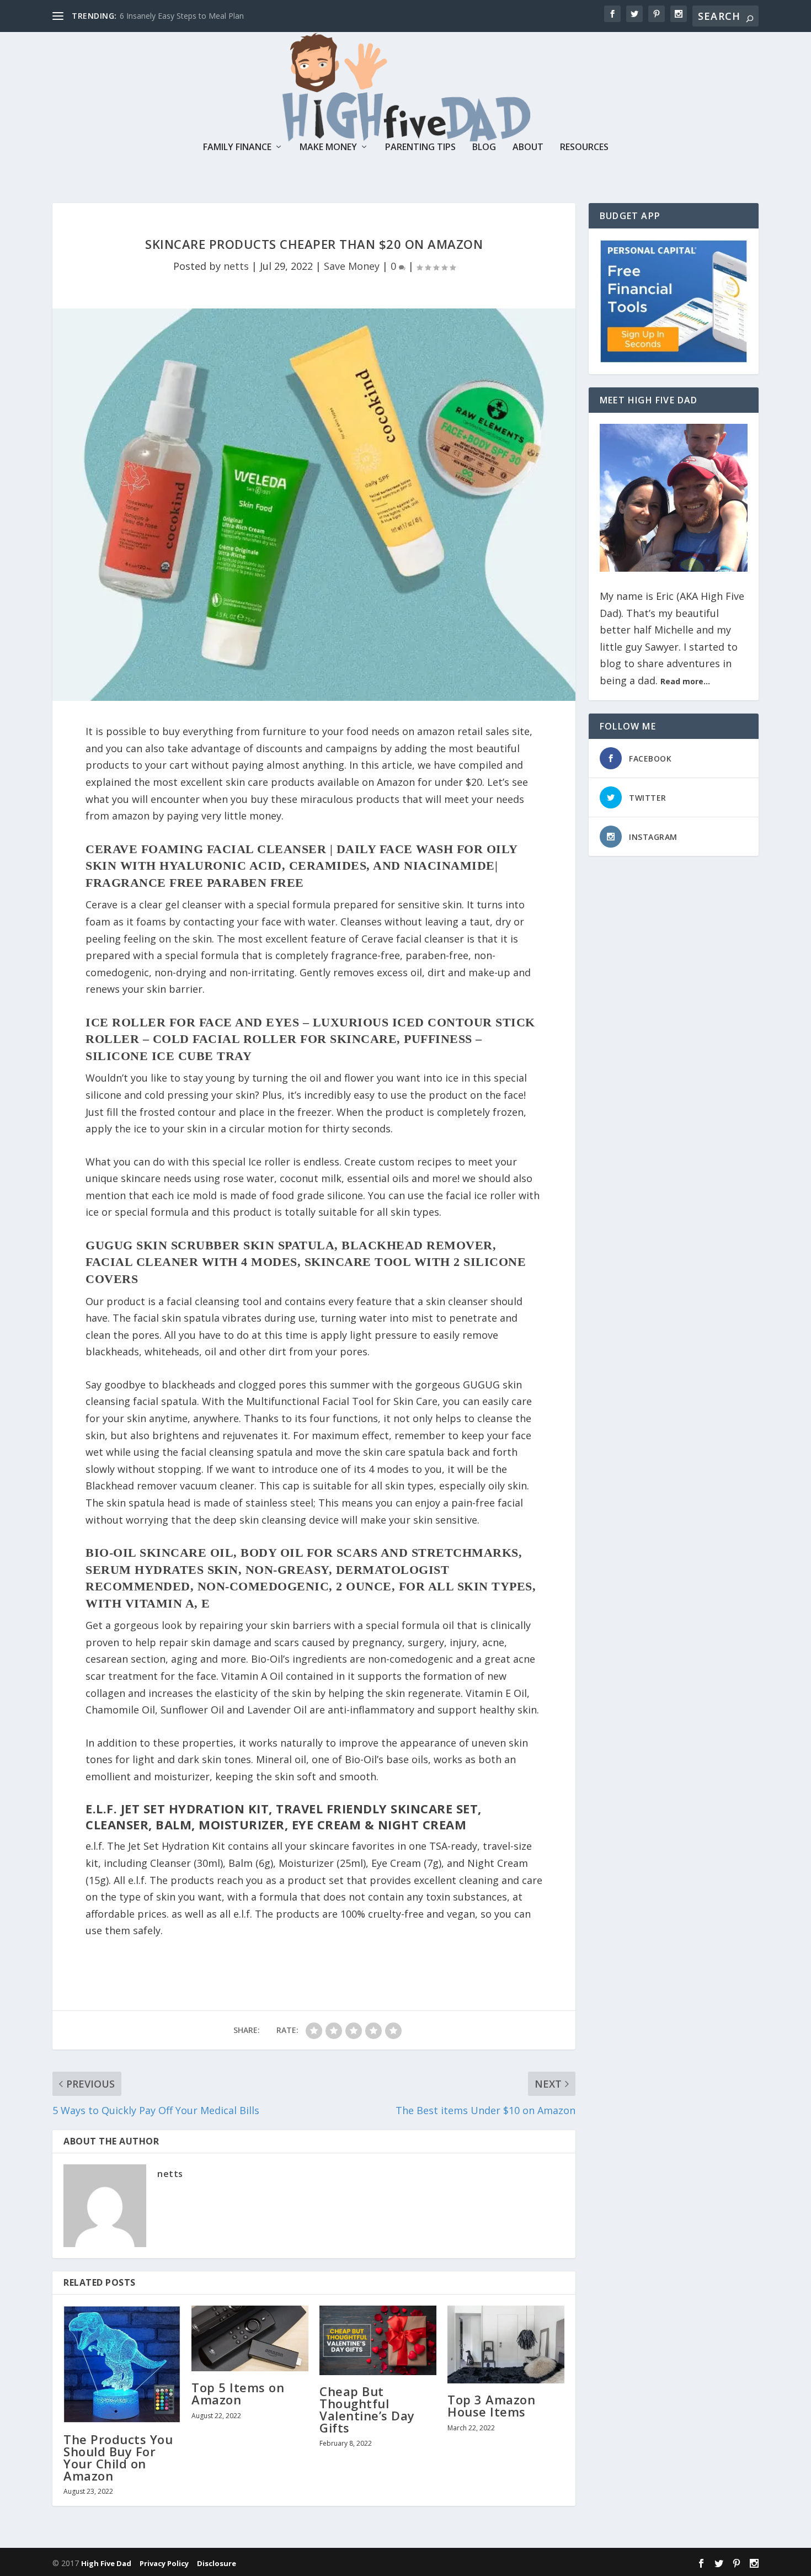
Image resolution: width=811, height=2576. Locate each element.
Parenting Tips (420, 148)
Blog (484, 148)
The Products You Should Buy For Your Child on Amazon (118, 2458)
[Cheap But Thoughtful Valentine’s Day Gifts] (378, 2340)
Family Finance (237, 148)
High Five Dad (107, 2563)
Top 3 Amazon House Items (491, 2405)
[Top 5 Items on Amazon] (250, 2338)
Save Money (352, 266)
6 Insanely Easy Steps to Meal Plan (182, 16)
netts (236, 266)
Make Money (328, 148)
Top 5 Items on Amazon (238, 2393)
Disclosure (217, 2563)
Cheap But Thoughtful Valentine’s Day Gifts (367, 2410)
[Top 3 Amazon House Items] (506, 2345)
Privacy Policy (165, 2563)
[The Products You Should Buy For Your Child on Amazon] (122, 2364)
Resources (584, 148)
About (528, 148)
